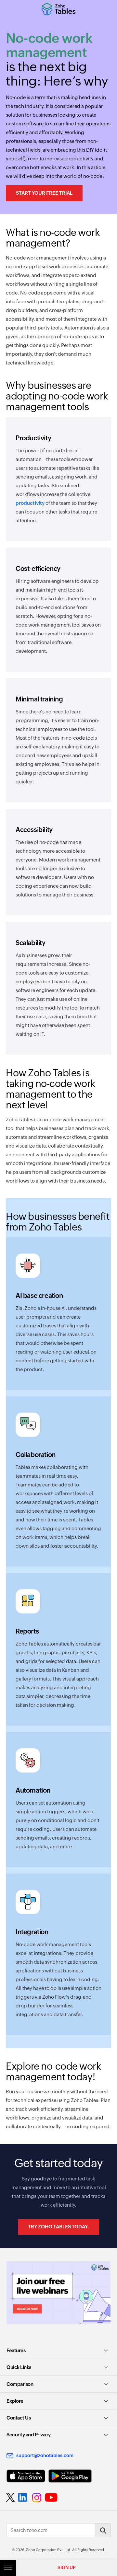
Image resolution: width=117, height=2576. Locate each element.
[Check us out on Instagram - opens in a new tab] (37, 2498)
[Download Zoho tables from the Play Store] (70, 2476)
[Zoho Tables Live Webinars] (58, 2293)
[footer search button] (103, 2530)
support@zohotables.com (45, 2455)
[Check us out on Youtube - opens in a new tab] (51, 2498)
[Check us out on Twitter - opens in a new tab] (11, 2498)
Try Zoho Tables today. (58, 2227)
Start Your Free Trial (44, 193)
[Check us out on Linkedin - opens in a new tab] (23, 2498)
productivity (30, 503)
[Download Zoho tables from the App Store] (26, 2476)
